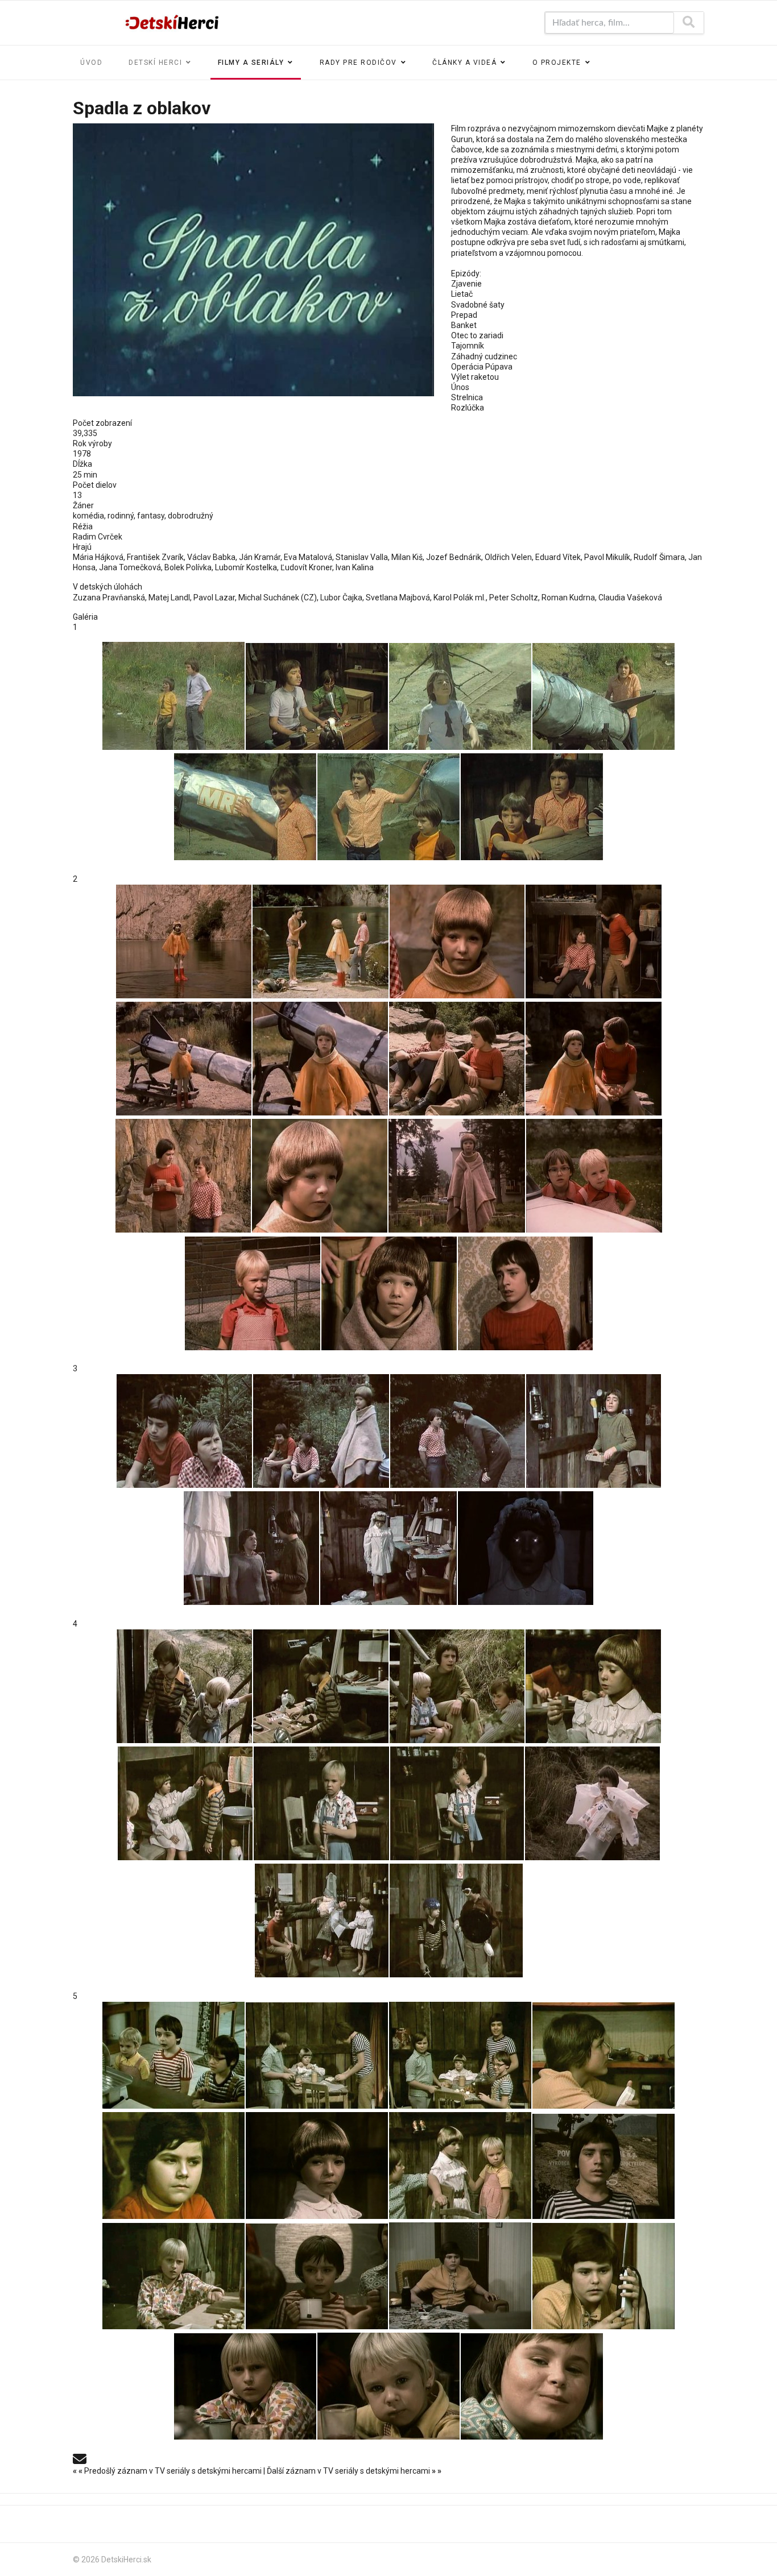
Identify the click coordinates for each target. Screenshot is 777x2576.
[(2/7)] (317, 696)
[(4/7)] (604, 696)
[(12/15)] (594, 1176)
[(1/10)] (184, 1686)
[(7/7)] (532, 807)
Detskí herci (155, 63)
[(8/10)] (592, 1803)
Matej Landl (169, 598)
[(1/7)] (173, 696)
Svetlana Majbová (398, 598)
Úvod (91, 63)
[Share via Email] (80, 2458)
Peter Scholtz (514, 598)
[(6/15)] (320, 1059)
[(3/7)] (460, 696)
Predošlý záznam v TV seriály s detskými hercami (168, 2471)
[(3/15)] (457, 941)
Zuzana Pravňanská (109, 598)
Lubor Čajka (341, 598)
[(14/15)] (389, 1293)
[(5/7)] (245, 807)
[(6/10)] (321, 1803)
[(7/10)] (457, 1803)
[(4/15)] (594, 941)
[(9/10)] (322, 1920)
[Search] (689, 23)
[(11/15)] (457, 1176)
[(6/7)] (388, 807)
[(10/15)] (320, 1176)
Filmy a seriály (251, 63)
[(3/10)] (457, 1686)
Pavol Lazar (214, 598)
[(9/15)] (183, 1176)
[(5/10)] (185, 1803)
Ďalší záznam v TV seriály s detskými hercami (354, 2471)
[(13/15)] (253, 1293)
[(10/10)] (456, 1920)
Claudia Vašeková (630, 598)
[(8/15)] (594, 1059)
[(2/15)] (321, 941)
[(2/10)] (321, 1686)
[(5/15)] (184, 1059)
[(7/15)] (457, 1059)
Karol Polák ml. (460, 598)
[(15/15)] (525, 1293)
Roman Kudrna (568, 598)
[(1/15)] (184, 941)
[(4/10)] (593, 1686)
